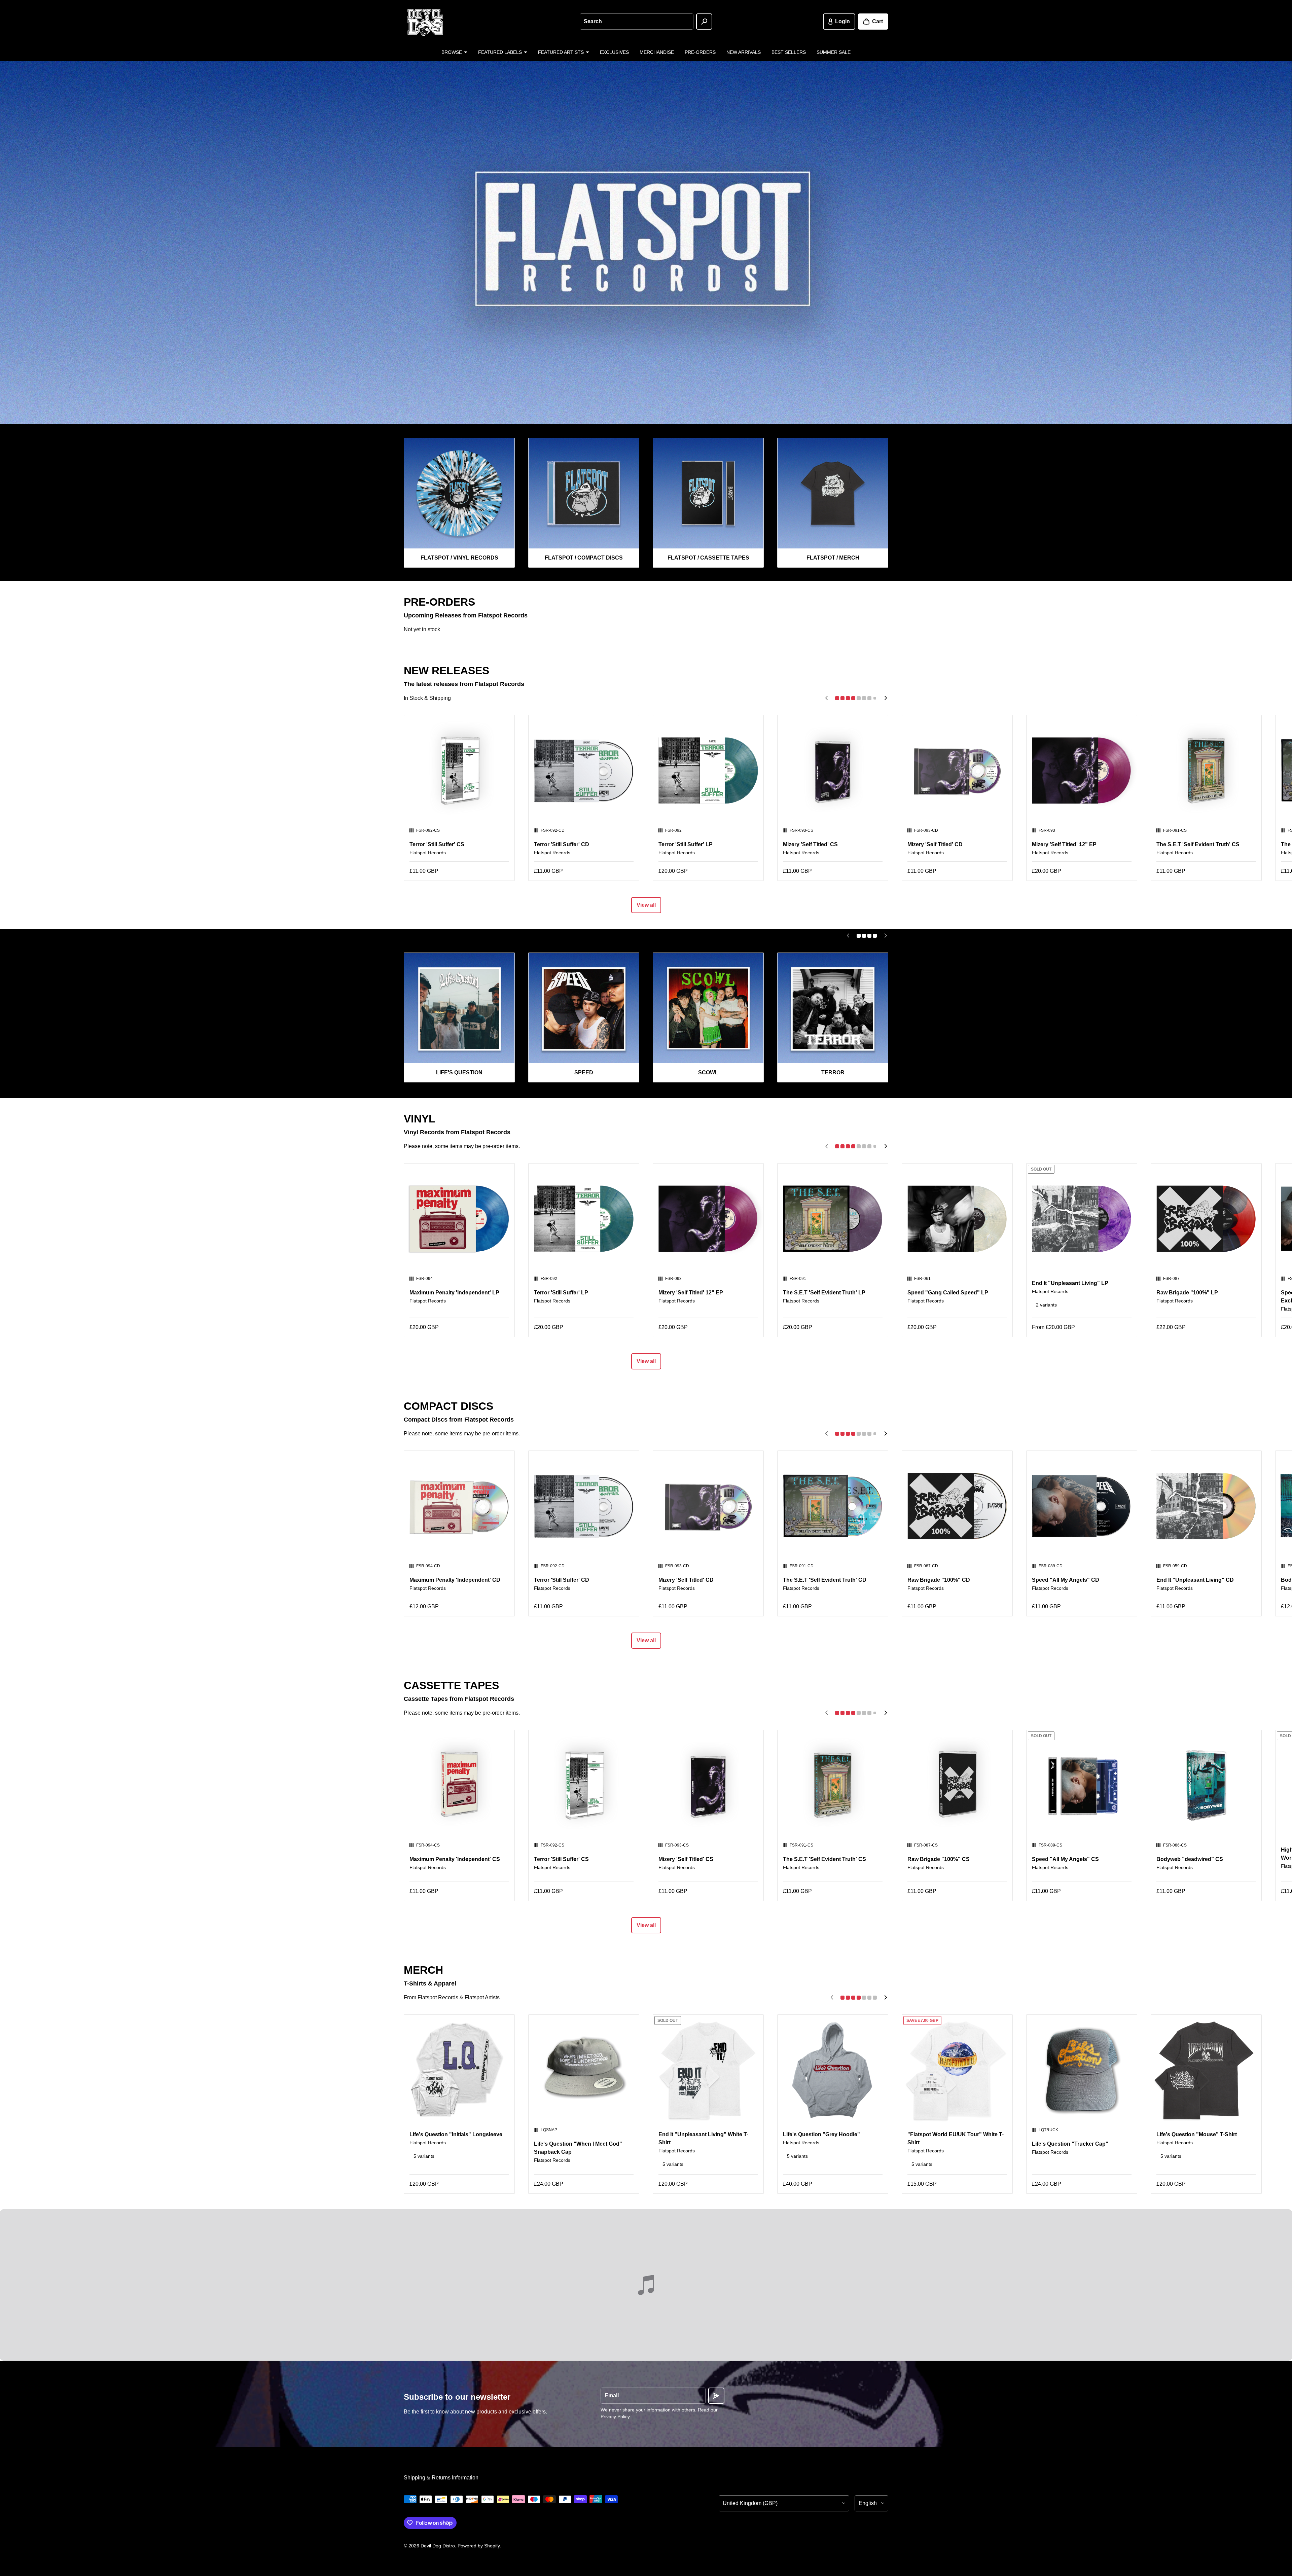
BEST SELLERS (789, 52)
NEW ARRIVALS (744, 52)
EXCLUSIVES (614, 52)
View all (646, 905)
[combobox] (637, 22)
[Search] (704, 22)
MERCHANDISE (657, 52)
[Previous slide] (826, 698)
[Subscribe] (716, 2396)
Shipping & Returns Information (441, 2478)
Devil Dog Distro (438, 2546)
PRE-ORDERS (700, 52)
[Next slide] (886, 698)
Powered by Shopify (479, 2546)
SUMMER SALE (834, 52)
